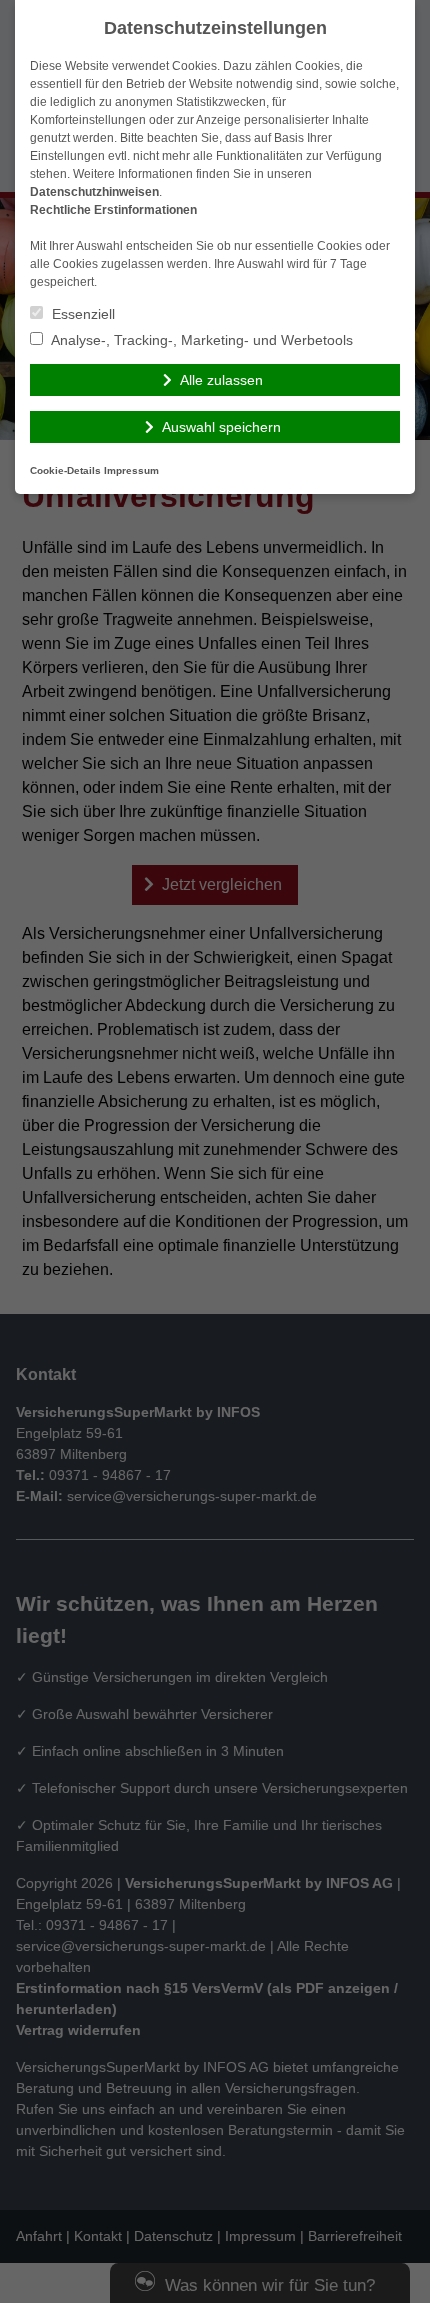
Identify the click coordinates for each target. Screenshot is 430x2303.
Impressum (131, 470)
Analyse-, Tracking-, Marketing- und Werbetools (200, 340)
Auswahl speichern (221, 427)
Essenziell (81, 314)
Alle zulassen (221, 380)
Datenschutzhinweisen (94, 192)
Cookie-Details (65, 470)
